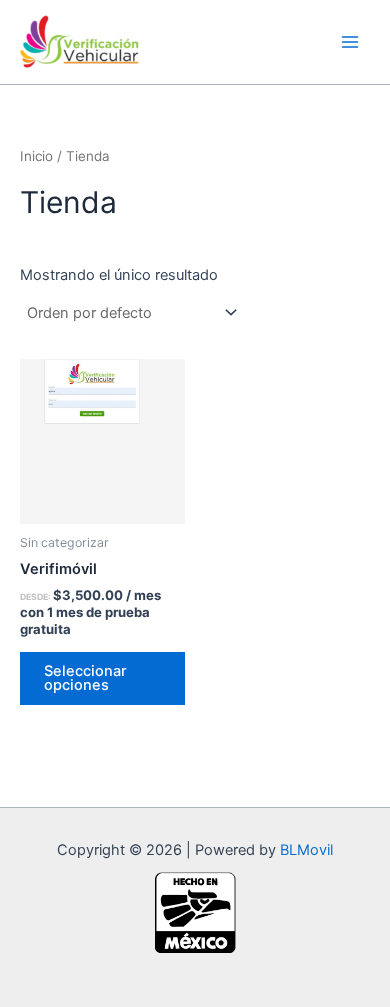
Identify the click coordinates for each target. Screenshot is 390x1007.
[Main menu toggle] (350, 42)
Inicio (36, 156)
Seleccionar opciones (85, 678)
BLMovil (306, 850)
